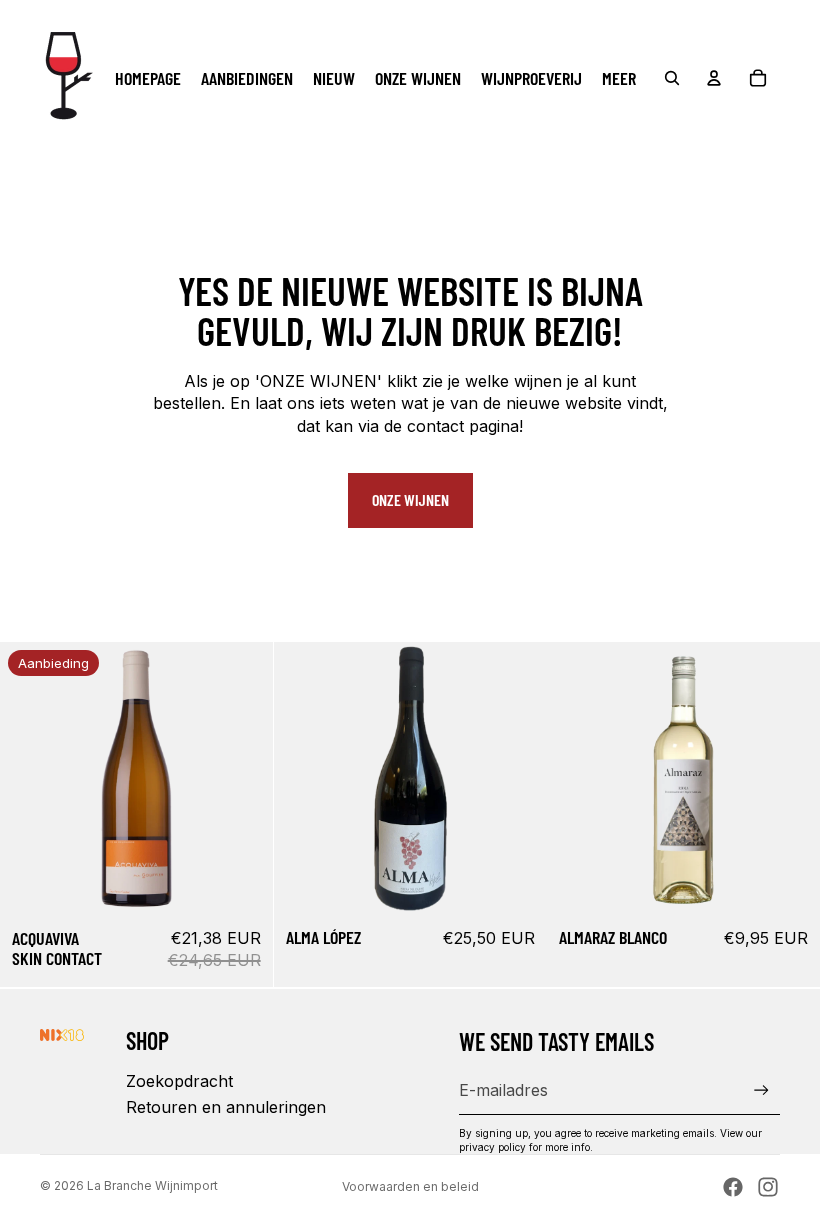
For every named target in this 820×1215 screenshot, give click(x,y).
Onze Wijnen (410, 499)
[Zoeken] (672, 78)
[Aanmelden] (761, 1090)
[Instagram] (768, 1187)
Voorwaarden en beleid (410, 1186)
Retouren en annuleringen (226, 1107)
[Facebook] (733, 1187)
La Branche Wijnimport (152, 1185)
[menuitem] (619, 78)
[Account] (714, 78)
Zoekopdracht (179, 1081)
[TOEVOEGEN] (242, 884)
